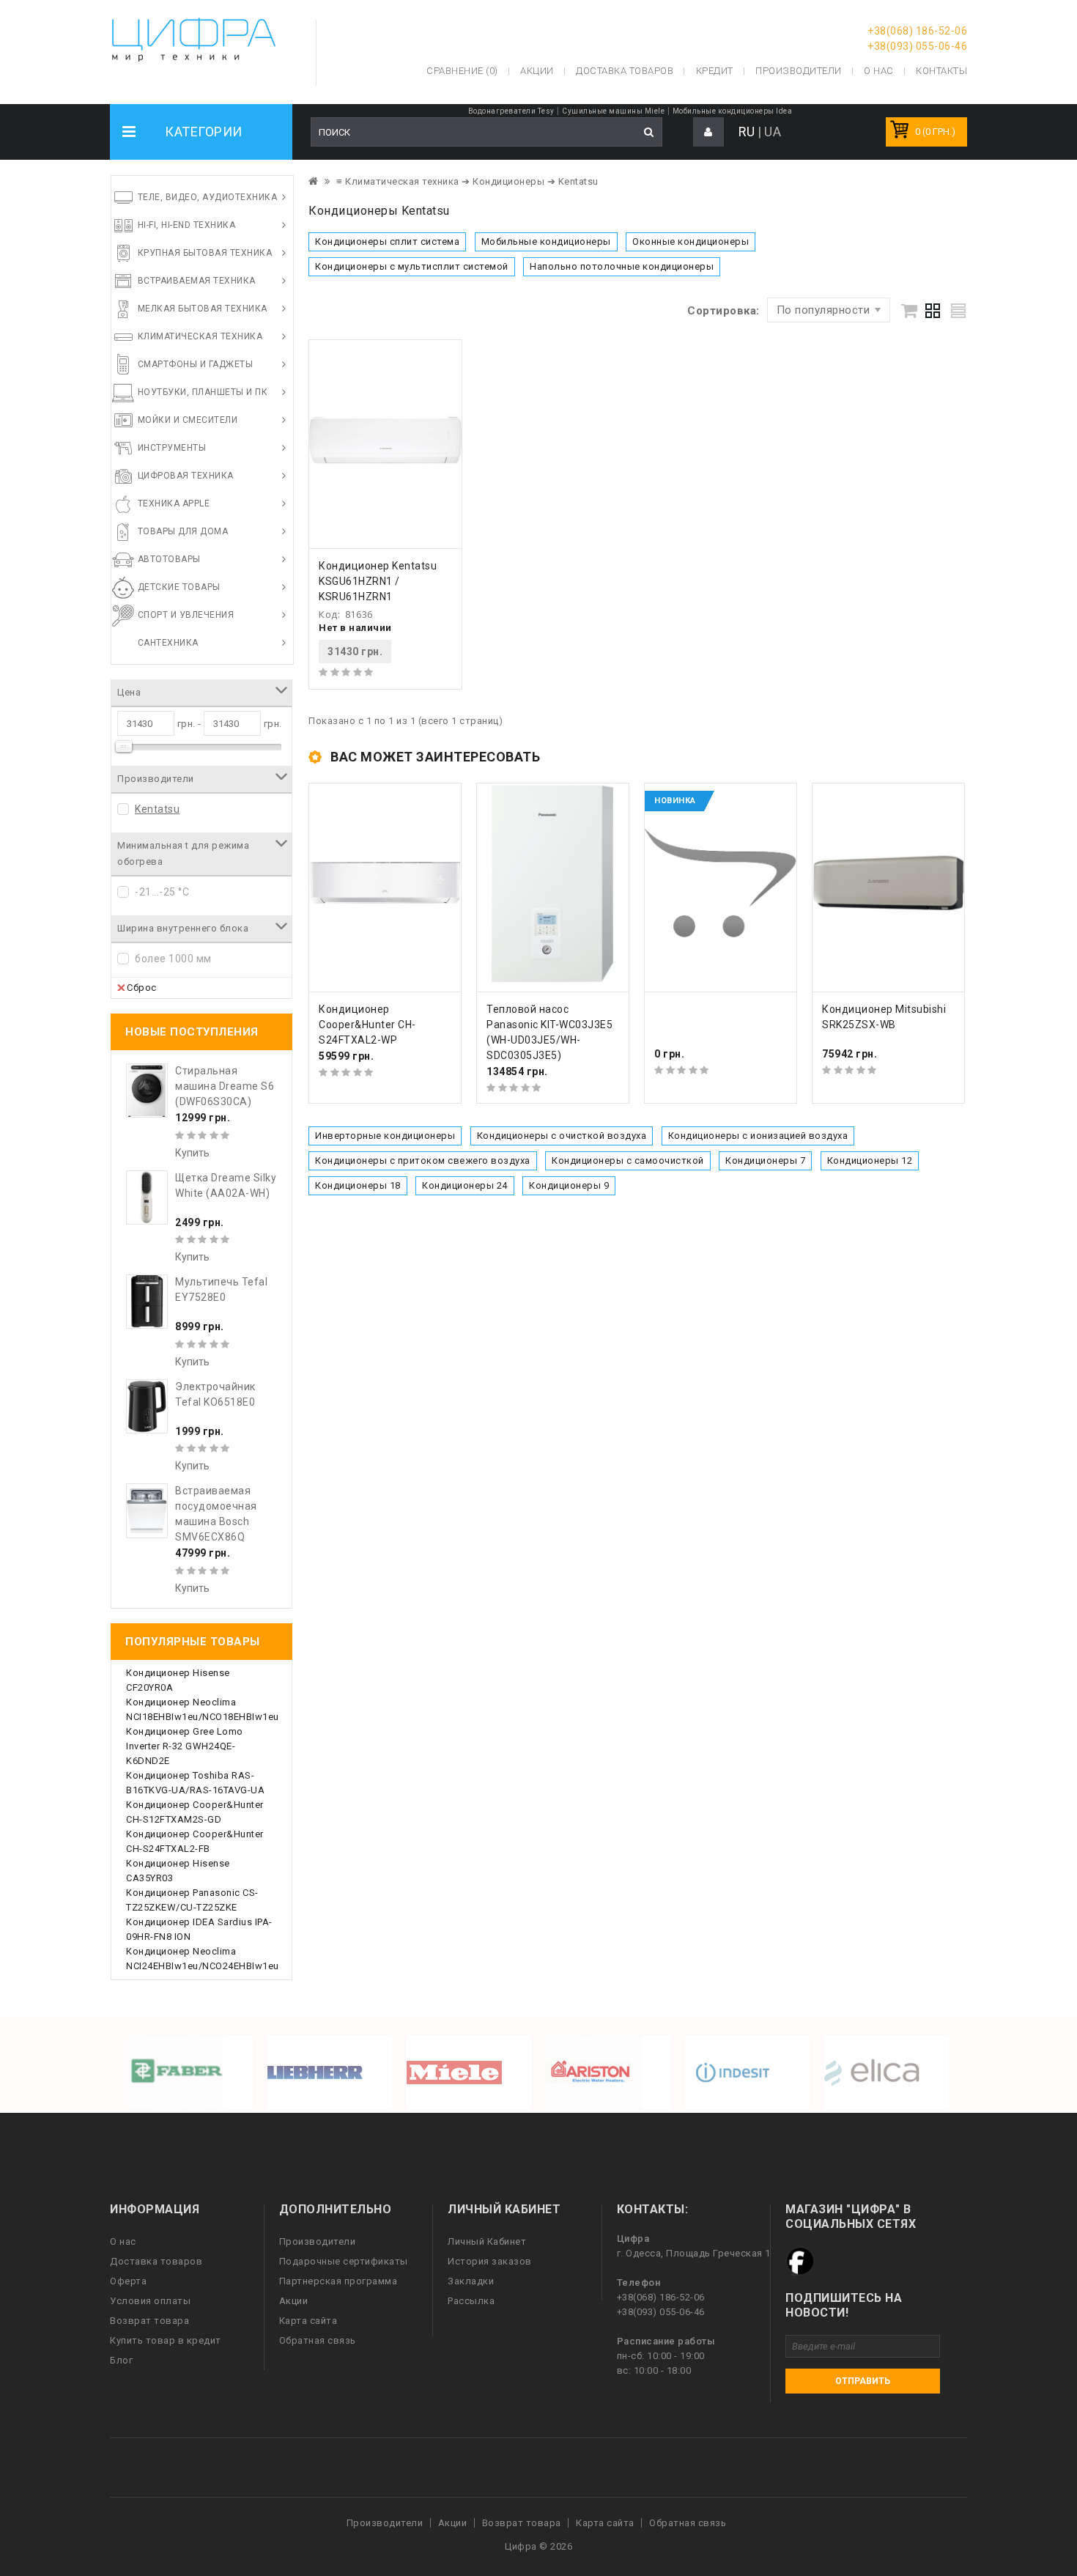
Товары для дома (183, 531)
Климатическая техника (200, 336)
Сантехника (168, 643)
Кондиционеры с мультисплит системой (412, 266)
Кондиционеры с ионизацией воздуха (758, 1136)
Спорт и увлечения (186, 615)
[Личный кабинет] (708, 132)
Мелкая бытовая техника (203, 309)
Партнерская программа (338, 2281)
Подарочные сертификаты (344, 2261)
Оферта (128, 2281)
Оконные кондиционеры (691, 241)
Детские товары (179, 587)
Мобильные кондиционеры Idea (733, 111)
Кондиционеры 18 (358, 1185)
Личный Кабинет (487, 2241)
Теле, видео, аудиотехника (208, 197)
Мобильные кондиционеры (546, 241)
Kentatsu (157, 809)
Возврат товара (149, 2321)
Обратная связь (318, 2340)
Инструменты (172, 448)
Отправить (863, 2381)
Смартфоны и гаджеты (196, 364)
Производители (799, 71)
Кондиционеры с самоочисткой (628, 1160)
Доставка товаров (156, 2261)
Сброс (142, 988)
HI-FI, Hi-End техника (187, 225)
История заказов (490, 2261)
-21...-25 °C (162, 892)
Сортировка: (723, 311)
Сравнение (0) (462, 71)
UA (773, 132)
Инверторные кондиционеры (385, 1136)
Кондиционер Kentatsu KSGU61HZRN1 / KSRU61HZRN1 (378, 581)
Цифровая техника (186, 476)
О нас (123, 2241)
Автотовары (169, 559)
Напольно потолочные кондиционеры (622, 266)
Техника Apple (174, 503)
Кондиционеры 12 (870, 1160)
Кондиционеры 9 (569, 1185)
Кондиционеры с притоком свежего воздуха (423, 1160)
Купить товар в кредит (166, 2340)
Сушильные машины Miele (613, 111)
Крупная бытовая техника (205, 253)
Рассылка (471, 2301)
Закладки (471, 2281)
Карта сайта (308, 2321)
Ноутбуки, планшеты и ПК (203, 392)
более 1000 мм (173, 959)
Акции (294, 2301)
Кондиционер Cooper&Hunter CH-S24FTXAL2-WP (367, 1025)
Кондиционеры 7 (765, 1160)
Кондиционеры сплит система (387, 241)
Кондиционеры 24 (465, 1185)
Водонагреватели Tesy (511, 111)
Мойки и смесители (188, 420)
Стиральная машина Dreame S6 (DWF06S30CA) (225, 1086)
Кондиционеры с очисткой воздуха (562, 1136)
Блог (121, 2360)
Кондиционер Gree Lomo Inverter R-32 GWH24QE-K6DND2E (185, 1746)
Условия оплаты (150, 2301)
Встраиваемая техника (197, 281)
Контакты (941, 71)
